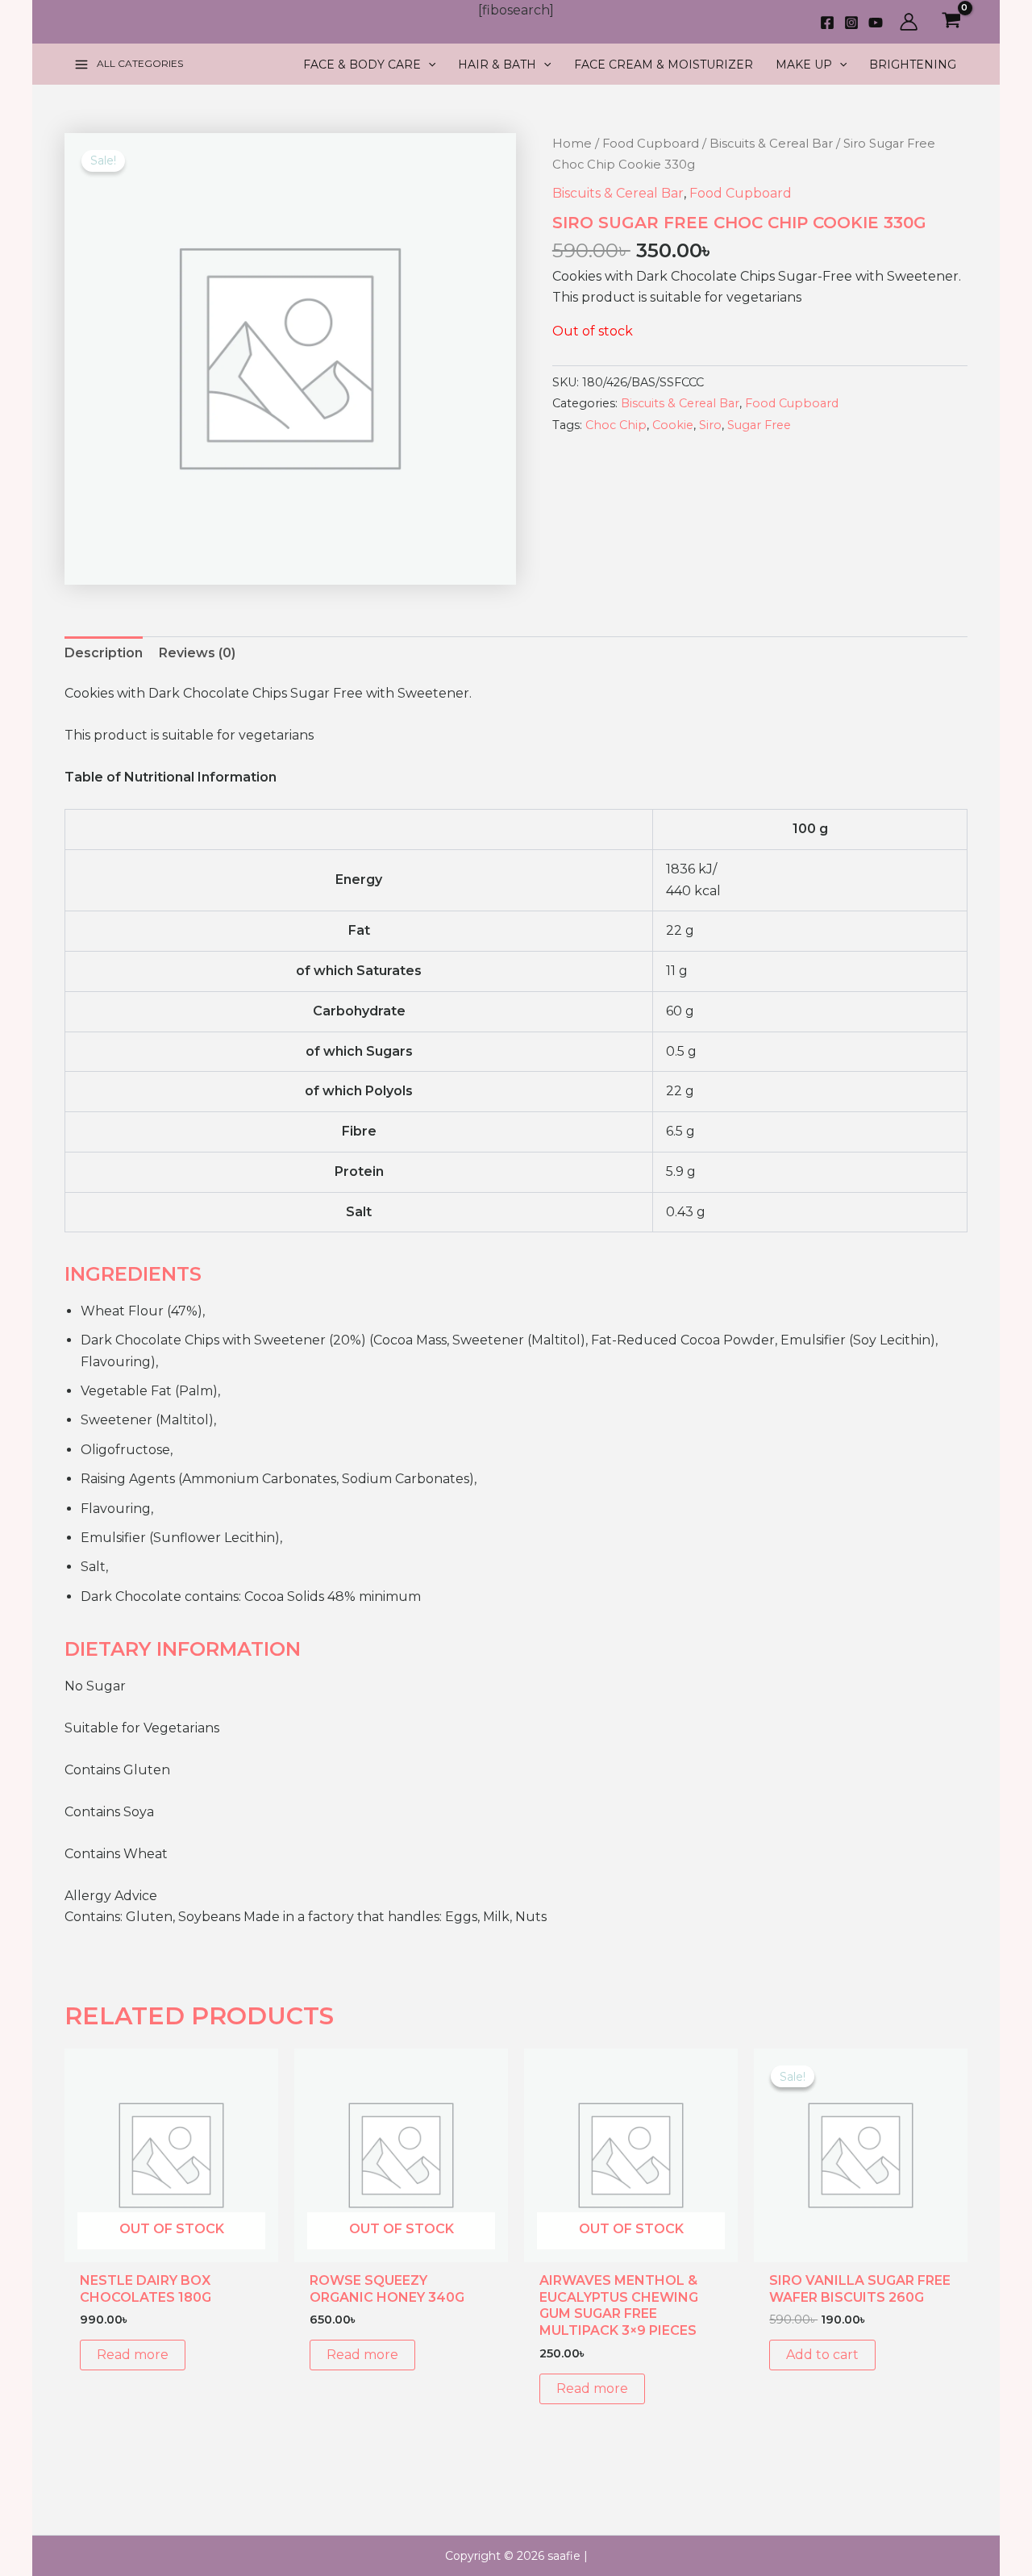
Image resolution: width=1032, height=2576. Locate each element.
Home (572, 144)
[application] (428, 65)
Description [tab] (104, 653)
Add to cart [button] (822, 2355)
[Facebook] (827, 23)
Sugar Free (759, 425)
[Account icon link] (909, 22)
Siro (710, 425)
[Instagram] (851, 23)
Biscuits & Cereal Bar (771, 144)
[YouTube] (876, 23)
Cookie (673, 425)
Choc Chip (616, 425)
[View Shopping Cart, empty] (951, 22)
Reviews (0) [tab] (197, 653)
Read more (133, 2355)
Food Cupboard (651, 144)
